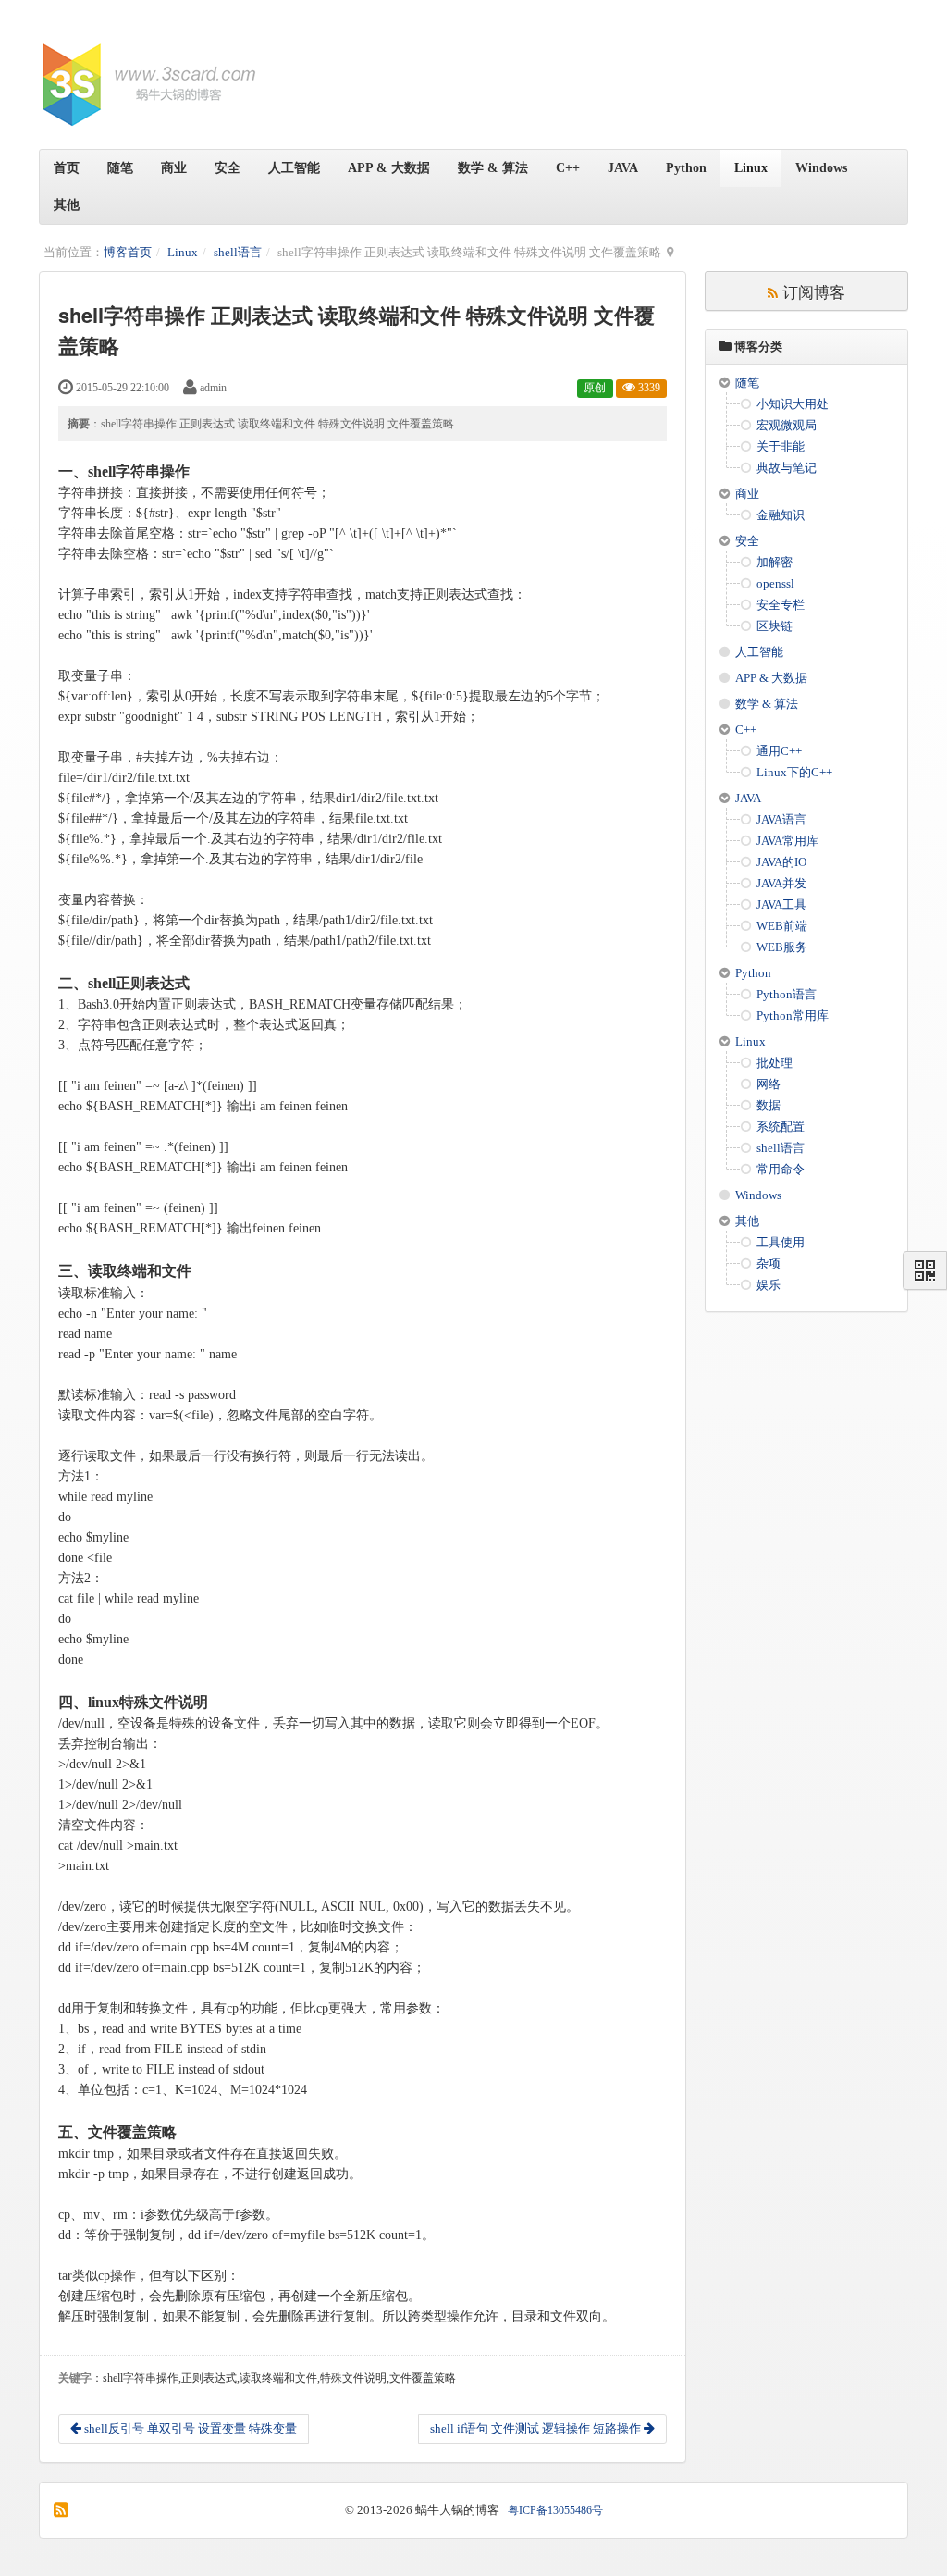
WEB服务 (782, 947)
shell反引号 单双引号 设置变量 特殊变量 (189, 2428)
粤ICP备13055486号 (555, 2510)
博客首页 (128, 252)
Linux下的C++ (794, 772)
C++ (568, 168)
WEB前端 (782, 926)
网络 (769, 1084)
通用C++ (779, 751)
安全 (228, 168)
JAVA (623, 168)
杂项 (769, 1263)
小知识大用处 (793, 404)
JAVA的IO (781, 862)
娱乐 (769, 1285)
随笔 (120, 168)
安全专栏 (781, 605)
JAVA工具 (781, 904)
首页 (67, 168)
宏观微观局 (787, 425)
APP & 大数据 (389, 168)
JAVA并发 (781, 883)
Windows (821, 168)
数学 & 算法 (493, 168)
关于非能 (781, 446)
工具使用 (781, 1242)
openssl (775, 583)
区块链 (775, 626)
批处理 (775, 1063)
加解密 (775, 562)
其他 (67, 205)
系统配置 (781, 1127)
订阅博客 (812, 291)
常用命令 (781, 1169)
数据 (769, 1105)
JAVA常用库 (787, 841)
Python (686, 168)
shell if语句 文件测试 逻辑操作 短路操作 (537, 2428)
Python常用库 (793, 1016)
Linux (751, 168)
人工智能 (294, 168)
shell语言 (238, 252)
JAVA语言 (781, 819)
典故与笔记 (787, 468)
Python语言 (787, 994)
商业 (174, 168)
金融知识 (781, 515)
